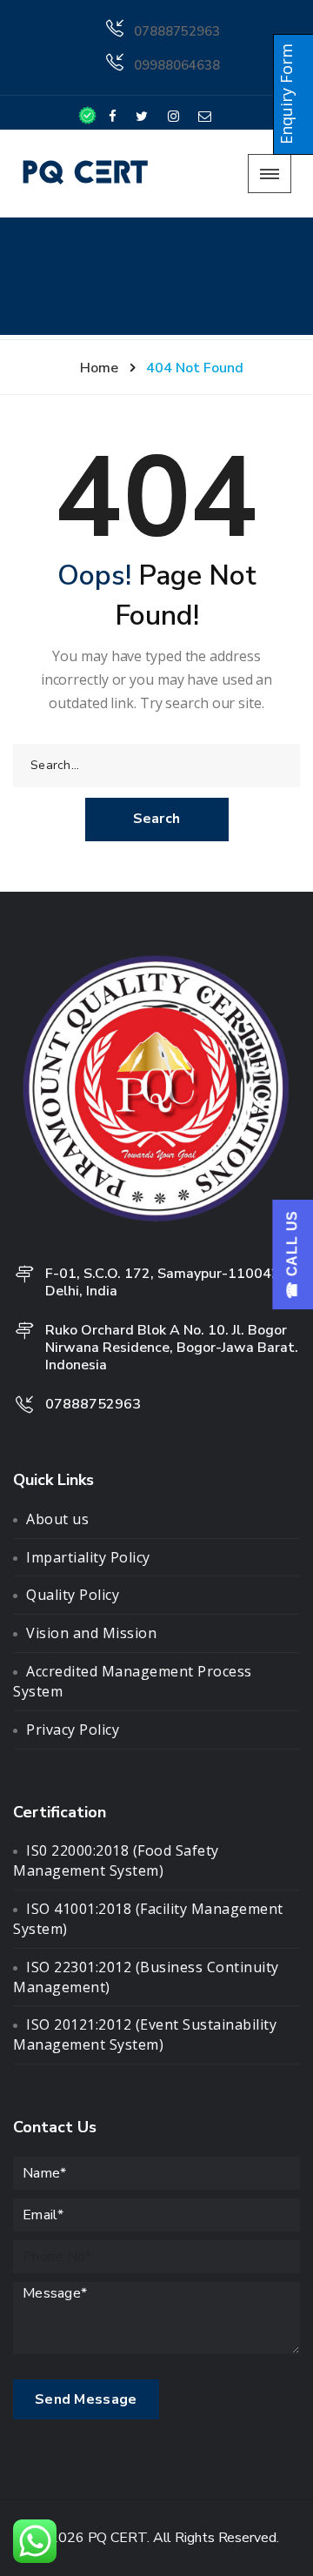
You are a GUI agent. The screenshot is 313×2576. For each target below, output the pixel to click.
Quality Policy (73, 1595)
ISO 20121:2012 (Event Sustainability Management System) (145, 2034)
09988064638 (177, 65)
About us (57, 1519)
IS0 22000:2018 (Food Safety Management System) (116, 1860)
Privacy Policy (73, 1730)
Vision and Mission (91, 1633)
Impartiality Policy (88, 1557)
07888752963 (177, 31)
